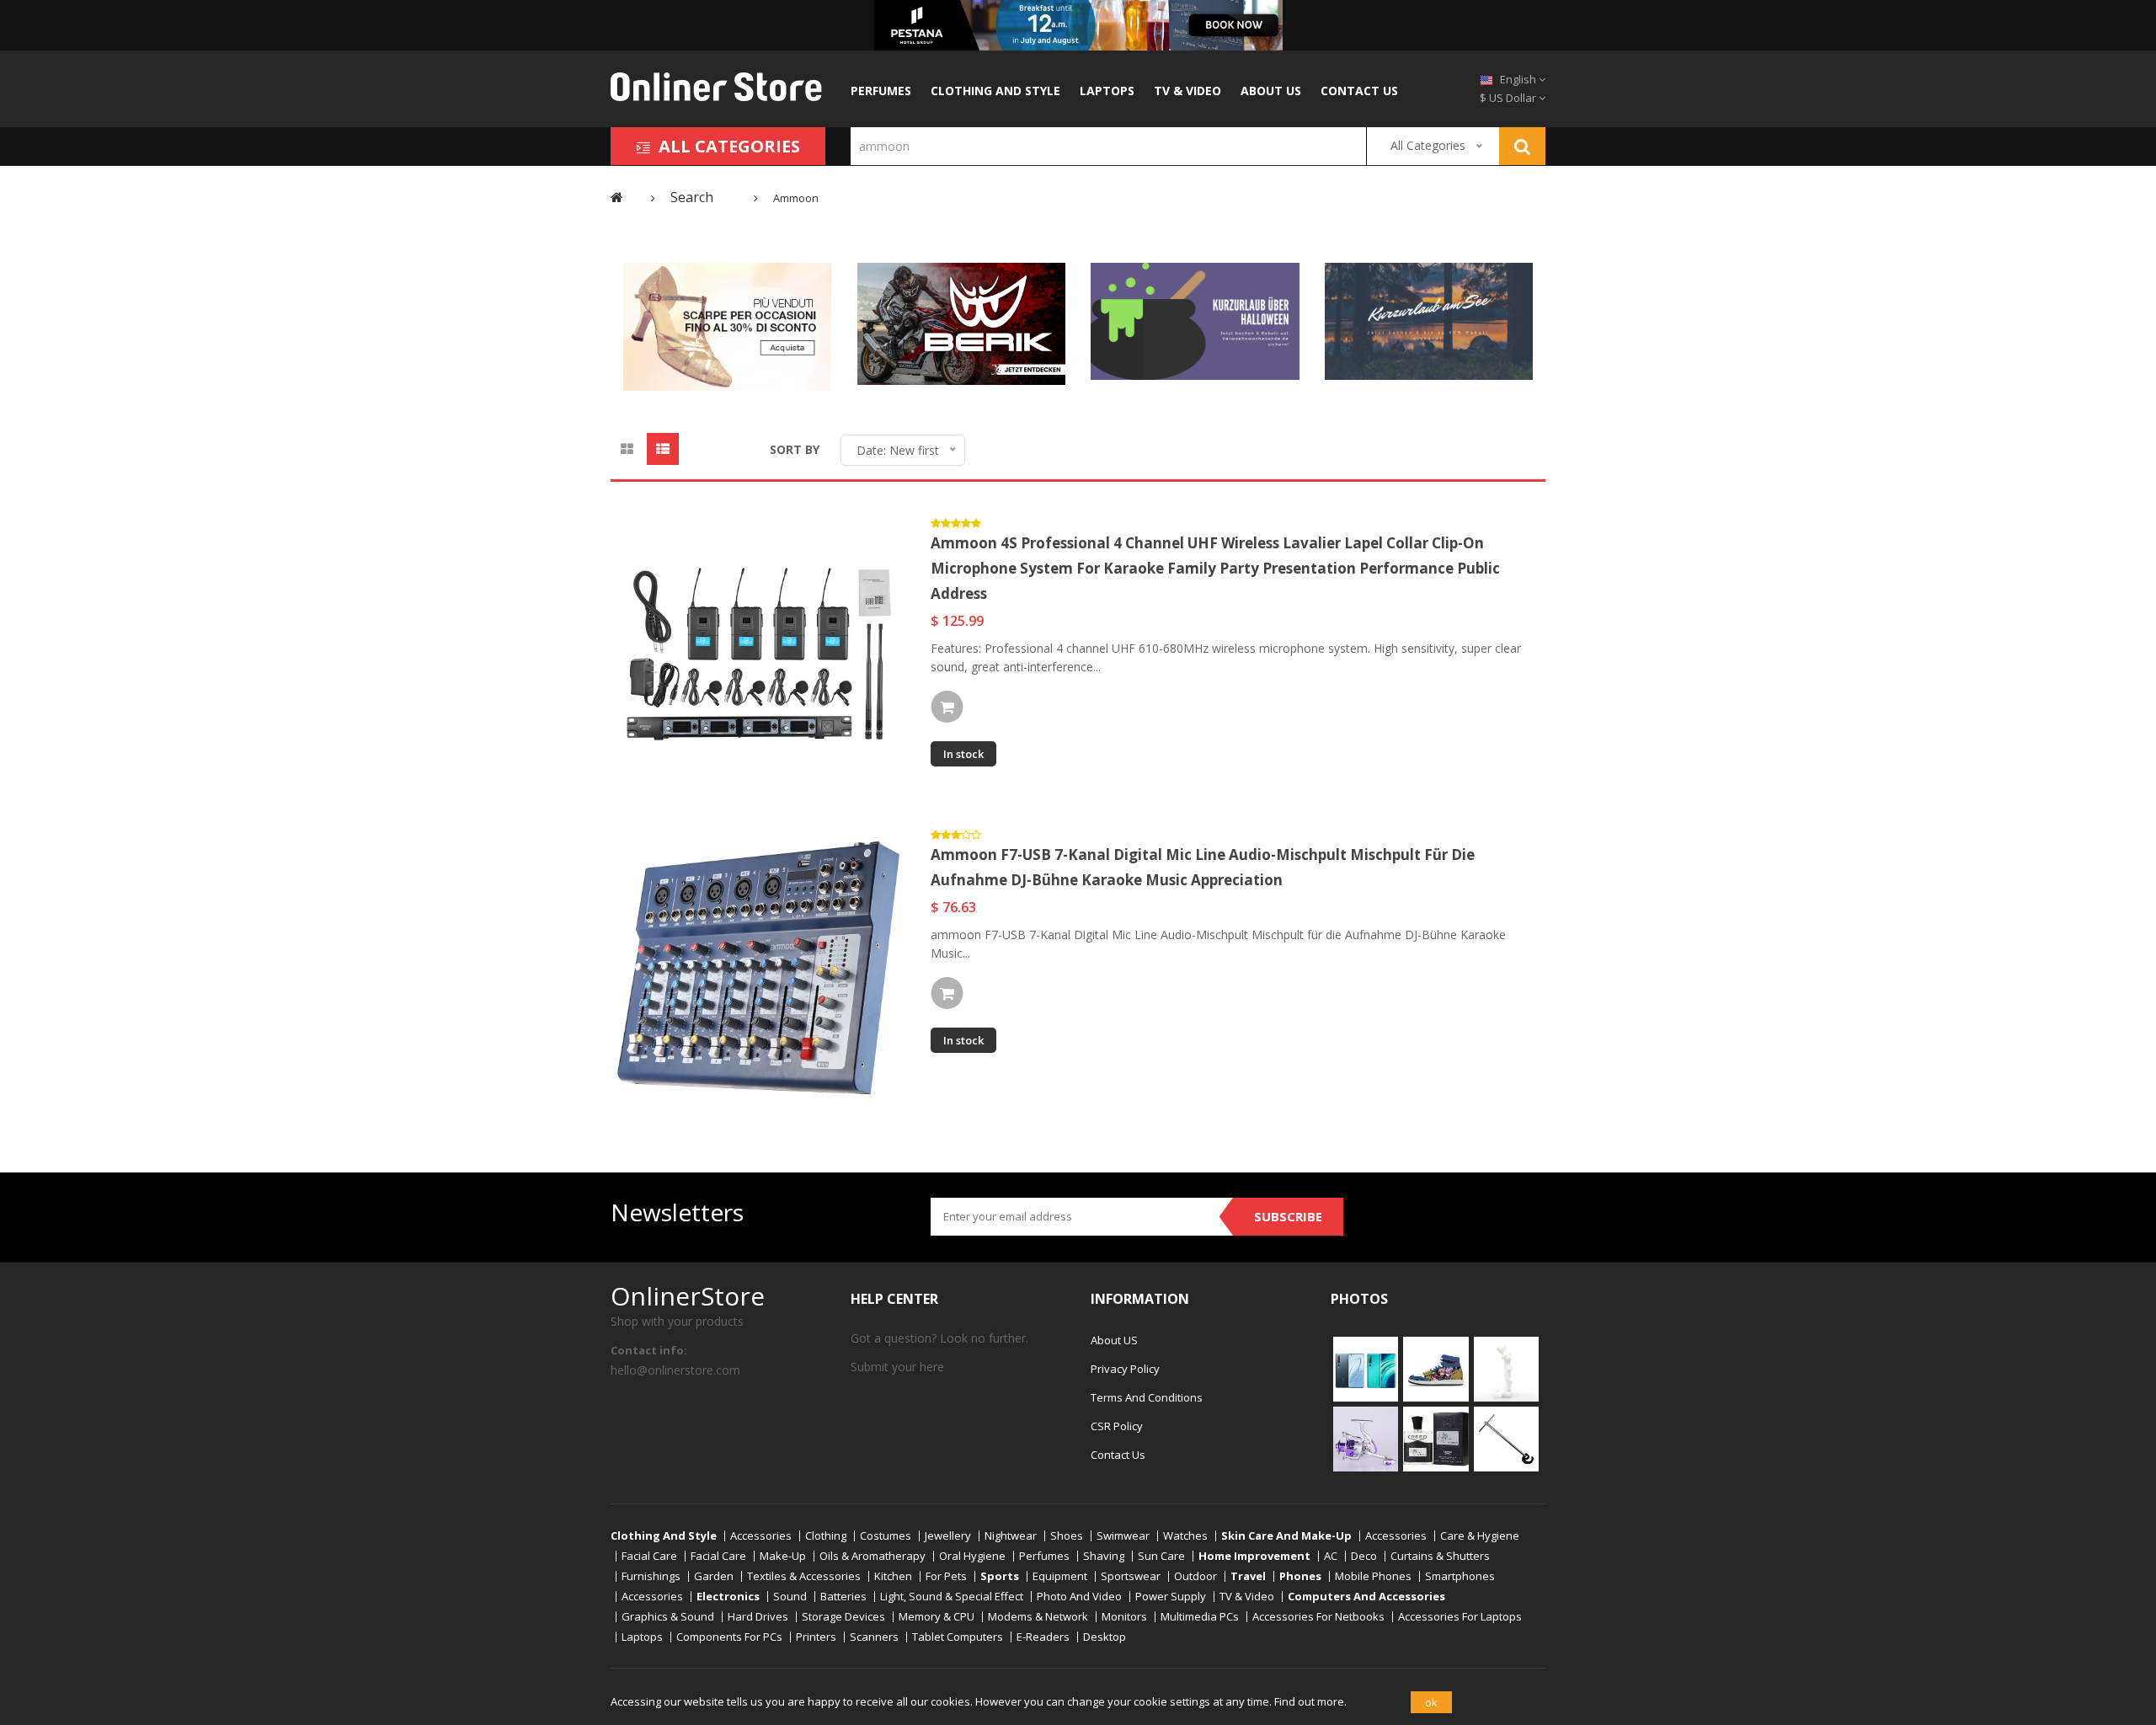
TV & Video (1187, 91)
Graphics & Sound (668, 1617)
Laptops (1107, 91)
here (932, 1367)
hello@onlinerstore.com (675, 1370)
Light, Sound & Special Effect (952, 1597)
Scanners (874, 1637)
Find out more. (1310, 1701)
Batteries (843, 1597)
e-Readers (1043, 1637)
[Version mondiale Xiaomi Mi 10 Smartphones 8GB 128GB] (1366, 1368)
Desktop (1105, 1637)
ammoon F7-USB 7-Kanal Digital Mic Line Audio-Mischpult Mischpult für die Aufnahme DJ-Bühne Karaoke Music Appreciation (1203, 867)
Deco (1364, 1556)
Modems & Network (1038, 1617)
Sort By (795, 449)
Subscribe (1288, 1216)
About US (1271, 91)
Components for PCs (729, 1637)
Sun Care (1161, 1556)
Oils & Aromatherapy (873, 1556)
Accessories (761, 1536)
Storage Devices (843, 1617)
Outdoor (1195, 1576)
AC (1331, 1556)
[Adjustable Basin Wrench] (1506, 1438)
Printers (816, 1637)
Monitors (1124, 1617)
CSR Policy (1117, 1426)
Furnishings (651, 1576)
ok (1431, 1702)
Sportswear (1131, 1576)
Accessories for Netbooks (1318, 1617)
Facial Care (649, 1556)
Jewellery (948, 1536)
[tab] (627, 449)
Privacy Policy (1125, 1369)
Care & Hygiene (1480, 1536)
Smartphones (1460, 1576)
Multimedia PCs (1200, 1617)
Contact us (1359, 91)
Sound (790, 1597)
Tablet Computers (958, 1637)
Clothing (826, 1536)
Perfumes (881, 91)
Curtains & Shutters (1440, 1556)
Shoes (1067, 1536)
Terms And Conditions (1147, 1397)
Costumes (886, 1536)
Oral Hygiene (972, 1556)
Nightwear (1011, 1536)
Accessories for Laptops (1460, 1617)
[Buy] (947, 707)
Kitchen (893, 1576)
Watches (1185, 1536)
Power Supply (1171, 1597)
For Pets (946, 1576)
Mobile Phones (1373, 1576)
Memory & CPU (937, 1617)
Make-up (783, 1556)
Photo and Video (1079, 1597)
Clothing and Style (995, 91)
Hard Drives (758, 1617)
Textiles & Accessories (804, 1576)
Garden (714, 1576)
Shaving (1104, 1556)
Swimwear (1123, 1536)
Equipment (1060, 1576)
